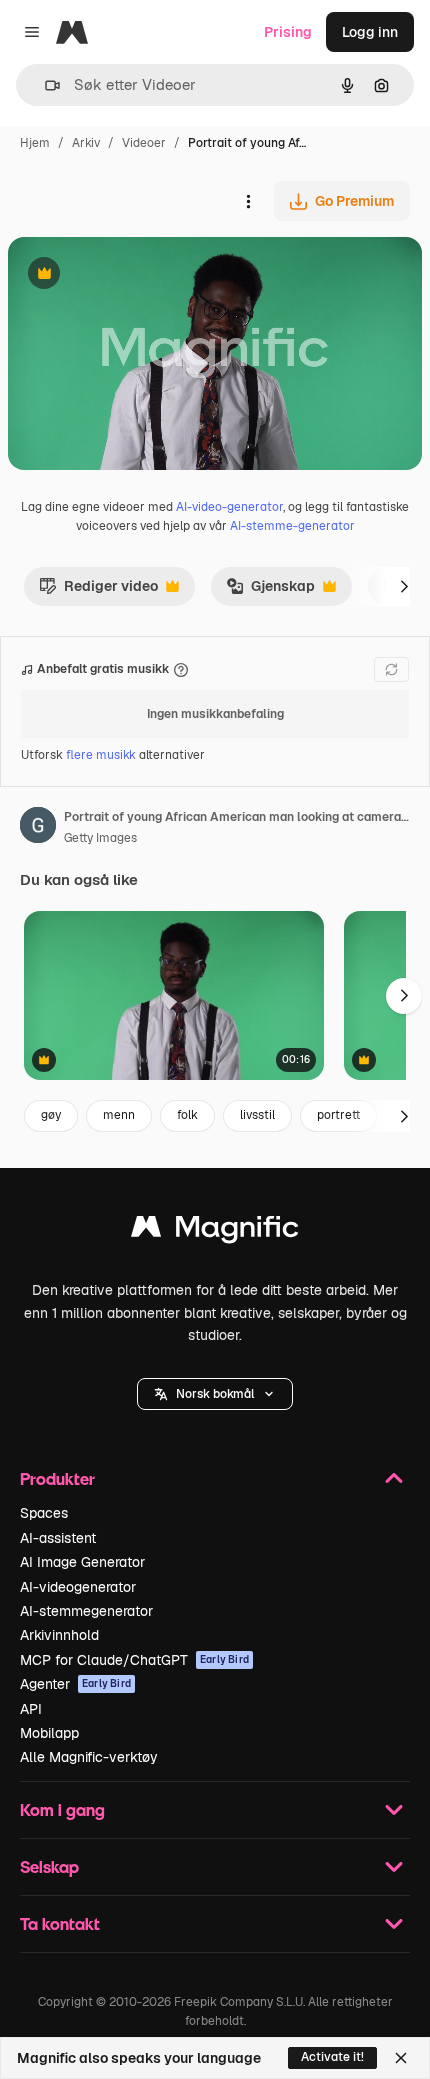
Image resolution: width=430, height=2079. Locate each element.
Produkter (57, 1478)
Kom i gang (62, 1809)
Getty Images (100, 838)
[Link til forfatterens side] (38, 828)
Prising (288, 32)
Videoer (144, 143)
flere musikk (102, 755)
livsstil (257, 1115)
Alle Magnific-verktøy (89, 1757)
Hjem (35, 143)
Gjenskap (270, 591)
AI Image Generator (82, 1562)
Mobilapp (49, 1733)
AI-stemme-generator (292, 526)
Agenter (75, 1684)
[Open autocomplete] (44, 85)
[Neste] (404, 586)
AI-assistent (58, 1538)
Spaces (44, 1513)
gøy (51, 1115)
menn (119, 1115)
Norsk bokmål (215, 1394)
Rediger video (98, 591)
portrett (338, 1115)
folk (187, 1115)
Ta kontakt (60, 1923)
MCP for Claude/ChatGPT (134, 1660)
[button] (215, 1394)
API (31, 1709)
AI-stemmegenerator (86, 1611)
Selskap (49, 1866)
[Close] (401, 2058)
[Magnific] (215, 1231)
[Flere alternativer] (248, 201)
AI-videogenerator (78, 1587)
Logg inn (370, 32)
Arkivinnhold (59, 1635)
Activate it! (332, 2057)
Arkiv (86, 143)
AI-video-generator (229, 507)
